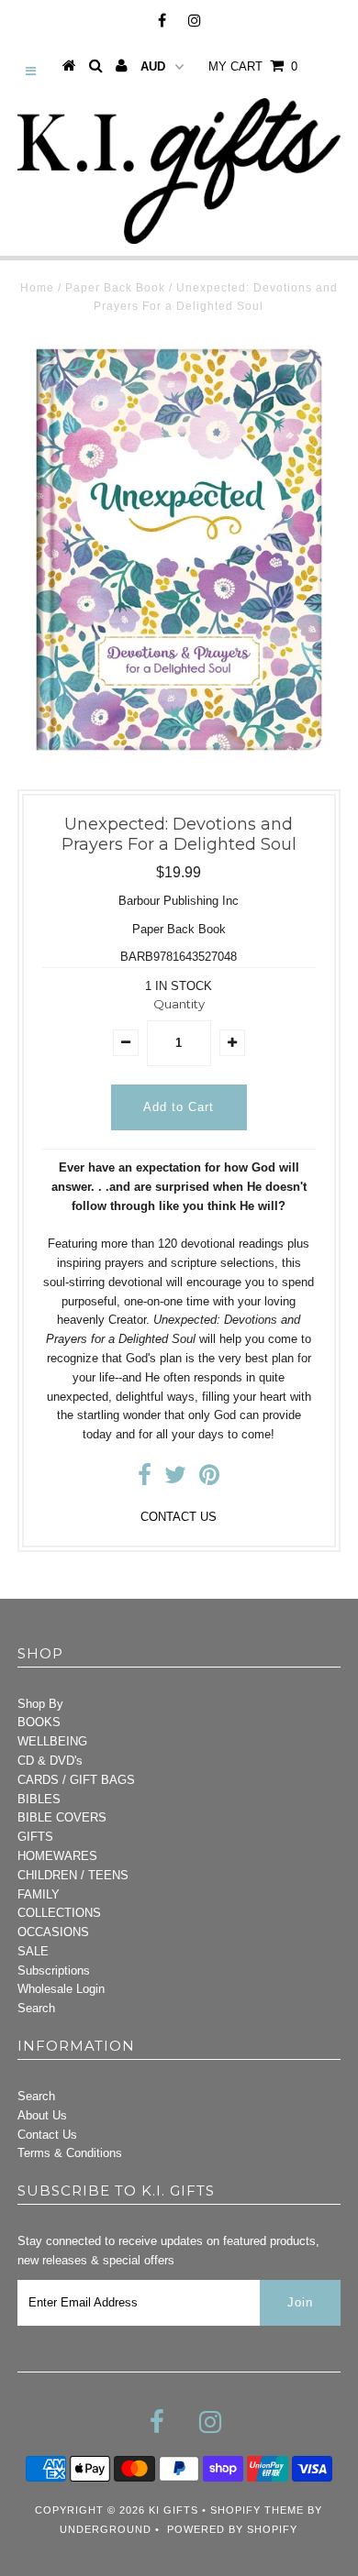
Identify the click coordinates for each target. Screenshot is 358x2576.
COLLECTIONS (59, 1913)
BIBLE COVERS (62, 1817)
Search (36, 2008)
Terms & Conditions (70, 2153)
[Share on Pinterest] (209, 1479)
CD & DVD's (50, 1761)
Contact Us (47, 2135)
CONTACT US (179, 1517)
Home (37, 288)
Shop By (40, 1704)
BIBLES (39, 1799)
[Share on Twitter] (175, 1479)
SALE (33, 1951)
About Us (42, 2115)
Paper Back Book (115, 288)
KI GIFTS (173, 2510)
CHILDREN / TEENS (73, 1875)
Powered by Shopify (232, 2529)
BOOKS (39, 1722)
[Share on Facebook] (145, 1479)
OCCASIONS (53, 1932)
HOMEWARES (57, 1856)
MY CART (253, 66)
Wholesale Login (61, 1989)
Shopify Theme (257, 2510)
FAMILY (39, 1894)
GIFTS (35, 1837)
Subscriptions (54, 1971)
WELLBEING (52, 1741)
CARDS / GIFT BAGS (76, 1780)
